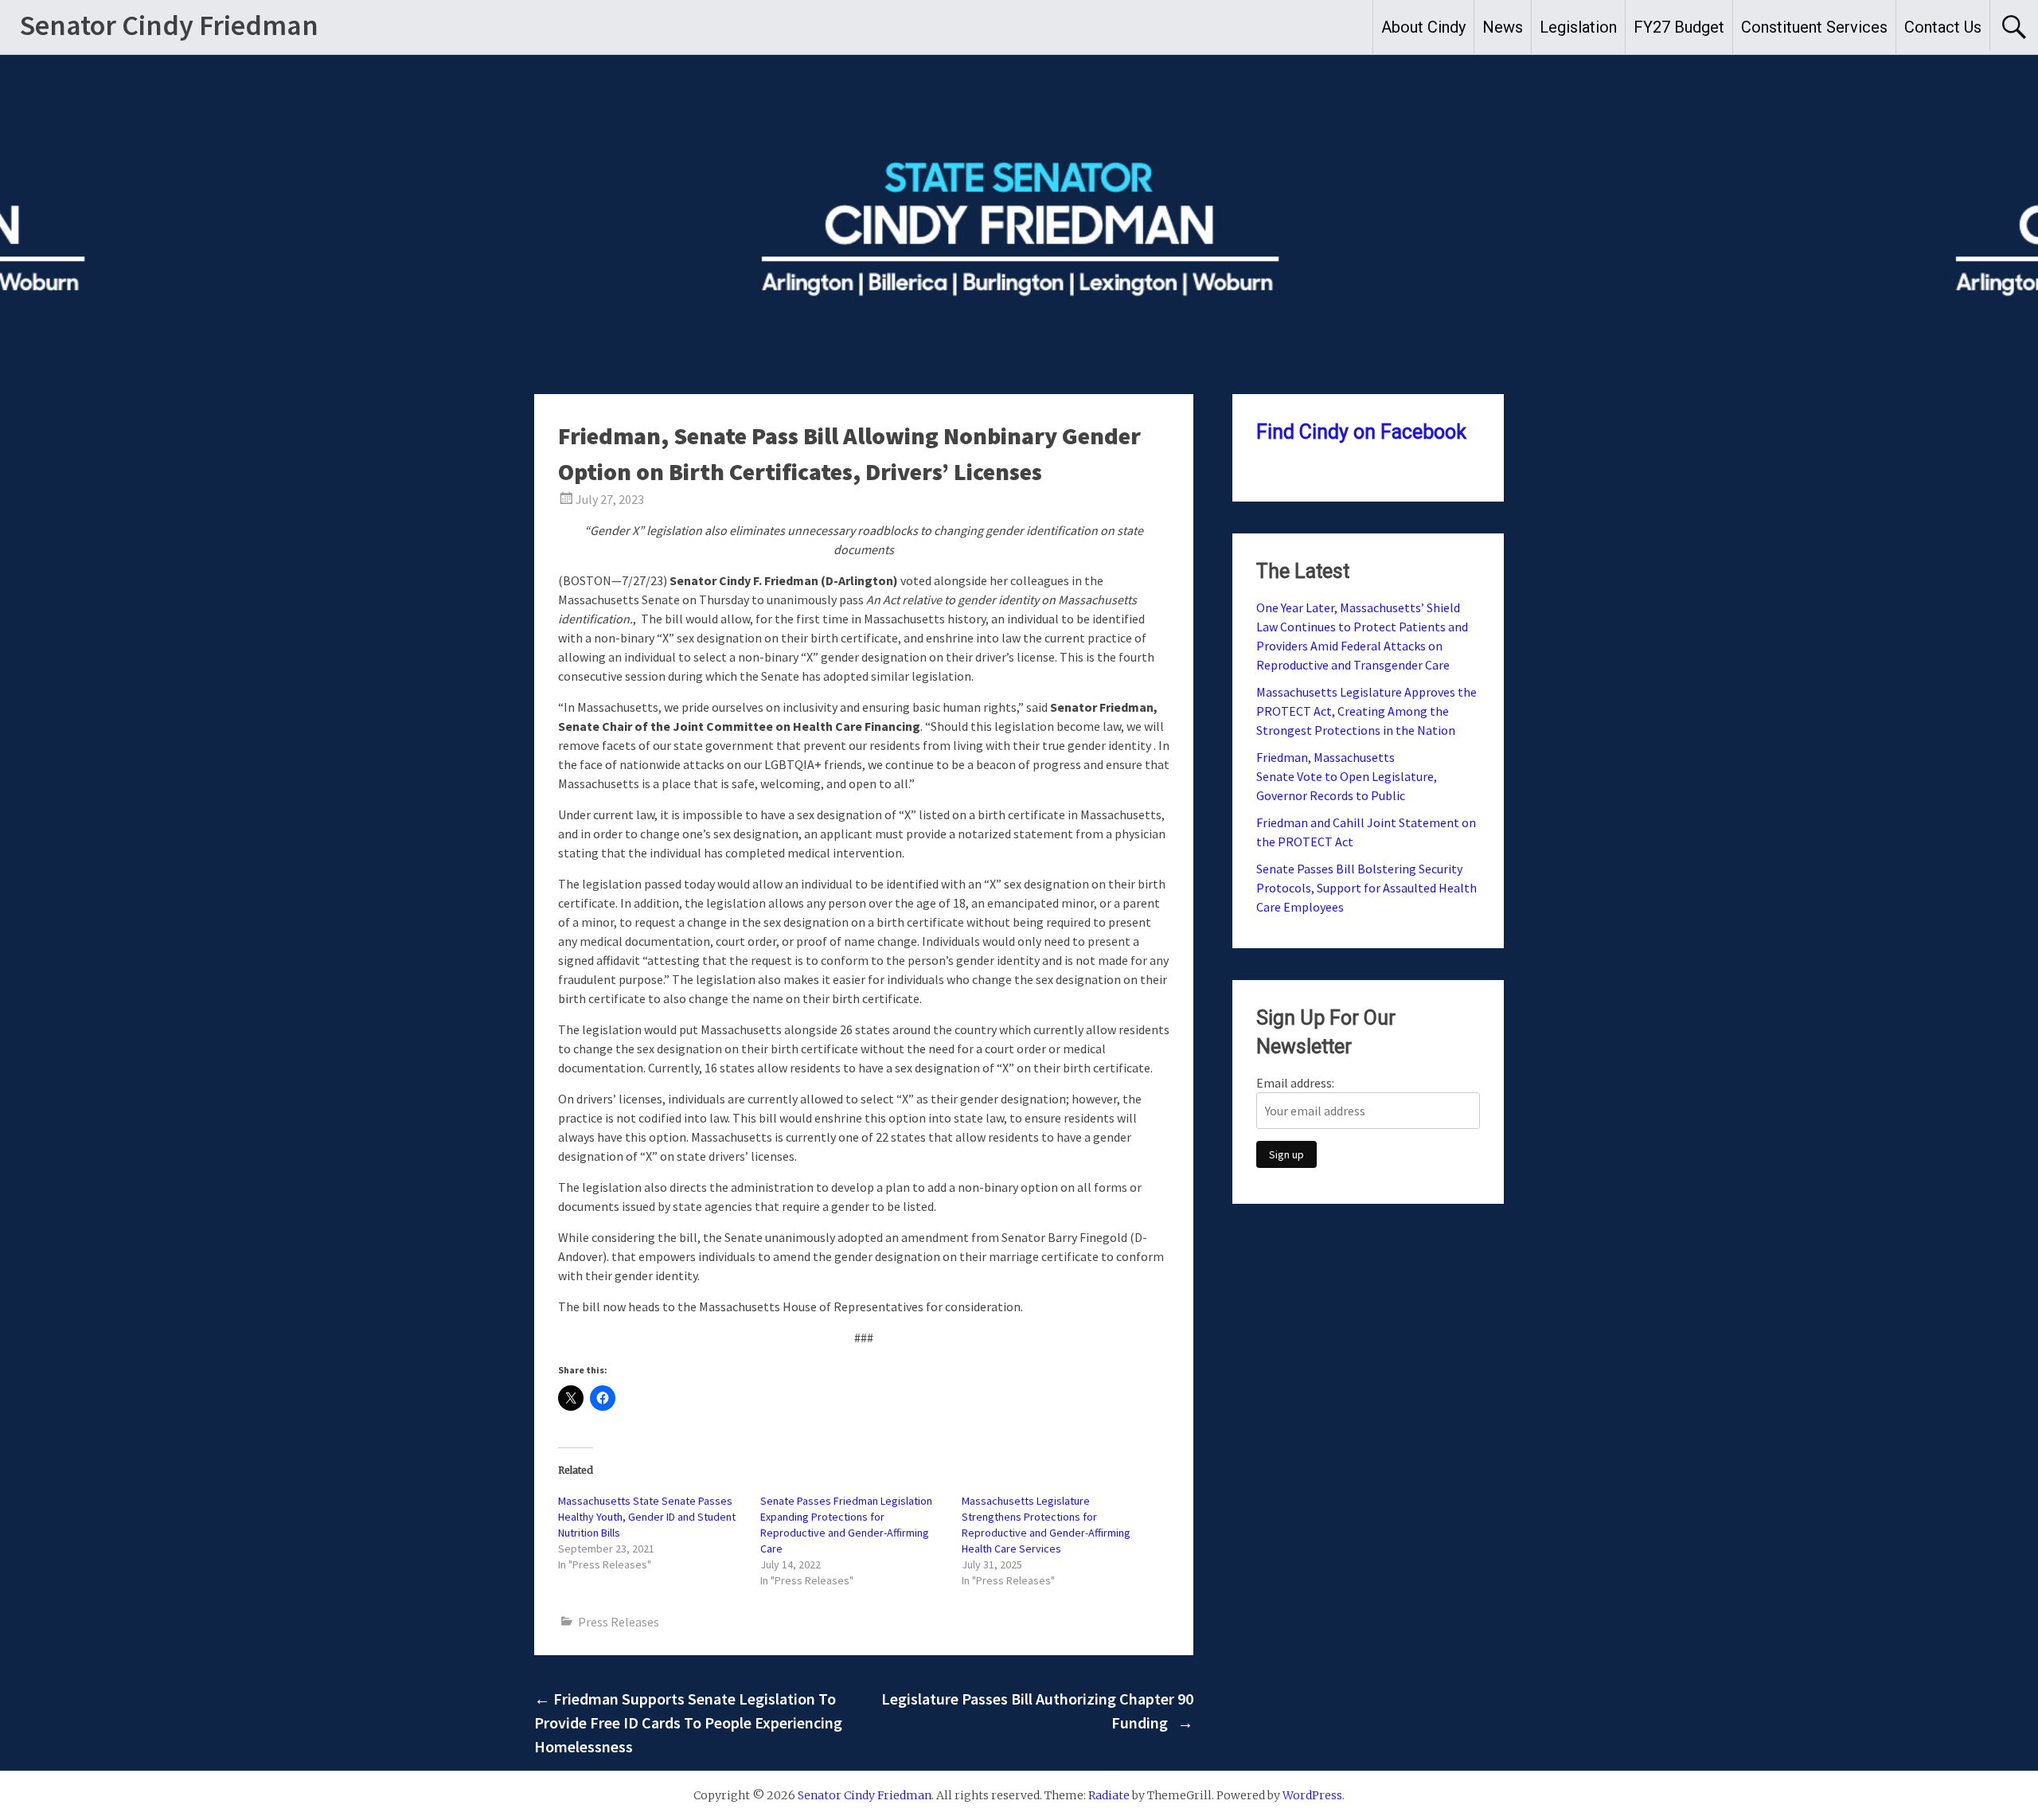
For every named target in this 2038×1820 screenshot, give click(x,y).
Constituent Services (1814, 27)
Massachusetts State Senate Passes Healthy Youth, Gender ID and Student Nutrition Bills (647, 1517)
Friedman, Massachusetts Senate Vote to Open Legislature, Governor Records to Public (1347, 776)
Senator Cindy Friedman (169, 25)
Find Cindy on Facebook (1361, 432)
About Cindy (1423, 27)
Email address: (1295, 1083)
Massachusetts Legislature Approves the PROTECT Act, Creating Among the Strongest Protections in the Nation (1366, 711)
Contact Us (1943, 27)
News (1503, 27)
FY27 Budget (1679, 27)
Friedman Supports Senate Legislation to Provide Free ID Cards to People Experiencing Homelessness (688, 1722)
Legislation (1578, 27)
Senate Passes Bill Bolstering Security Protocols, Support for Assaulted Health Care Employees (1366, 888)
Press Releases (619, 1622)
